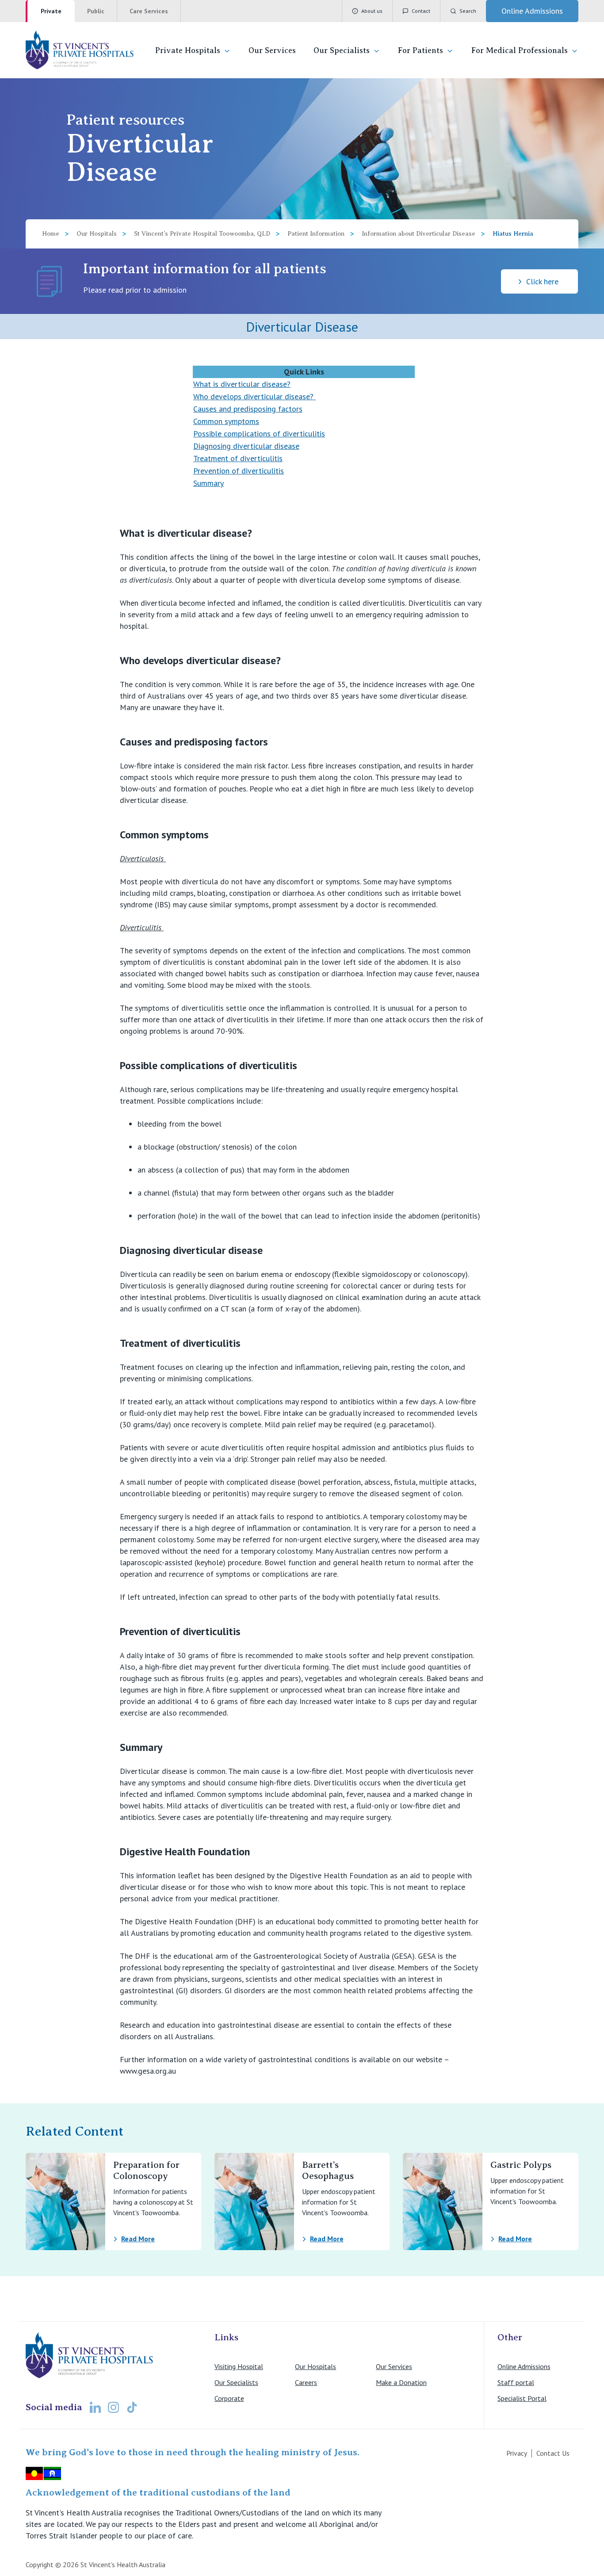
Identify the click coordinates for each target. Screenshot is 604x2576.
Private (51, 11)
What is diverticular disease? (242, 384)
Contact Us (553, 2453)
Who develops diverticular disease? (254, 396)
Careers (306, 2382)
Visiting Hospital (239, 2366)
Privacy (517, 2453)
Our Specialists (342, 50)
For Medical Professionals (520, 50)
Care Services (149, 11)
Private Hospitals (188, 50)
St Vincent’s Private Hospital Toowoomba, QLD (202, 234)
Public (96, 11)
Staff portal (516, 2382)
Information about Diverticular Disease (419, 234)
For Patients (421, 50)
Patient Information (316, 234)
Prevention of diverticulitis (239, 471)
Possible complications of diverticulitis (259, 434)
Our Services (272, 50)
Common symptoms (226, 421)
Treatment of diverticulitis (238, 458)
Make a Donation (401, 2382)
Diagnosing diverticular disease (246, 446)
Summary (208, 483)
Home (51, 234)
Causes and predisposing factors (248, 409)
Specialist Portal (522, 2398)
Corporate (229, 2398)
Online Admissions (524, 2366)
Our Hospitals (97, 234)
